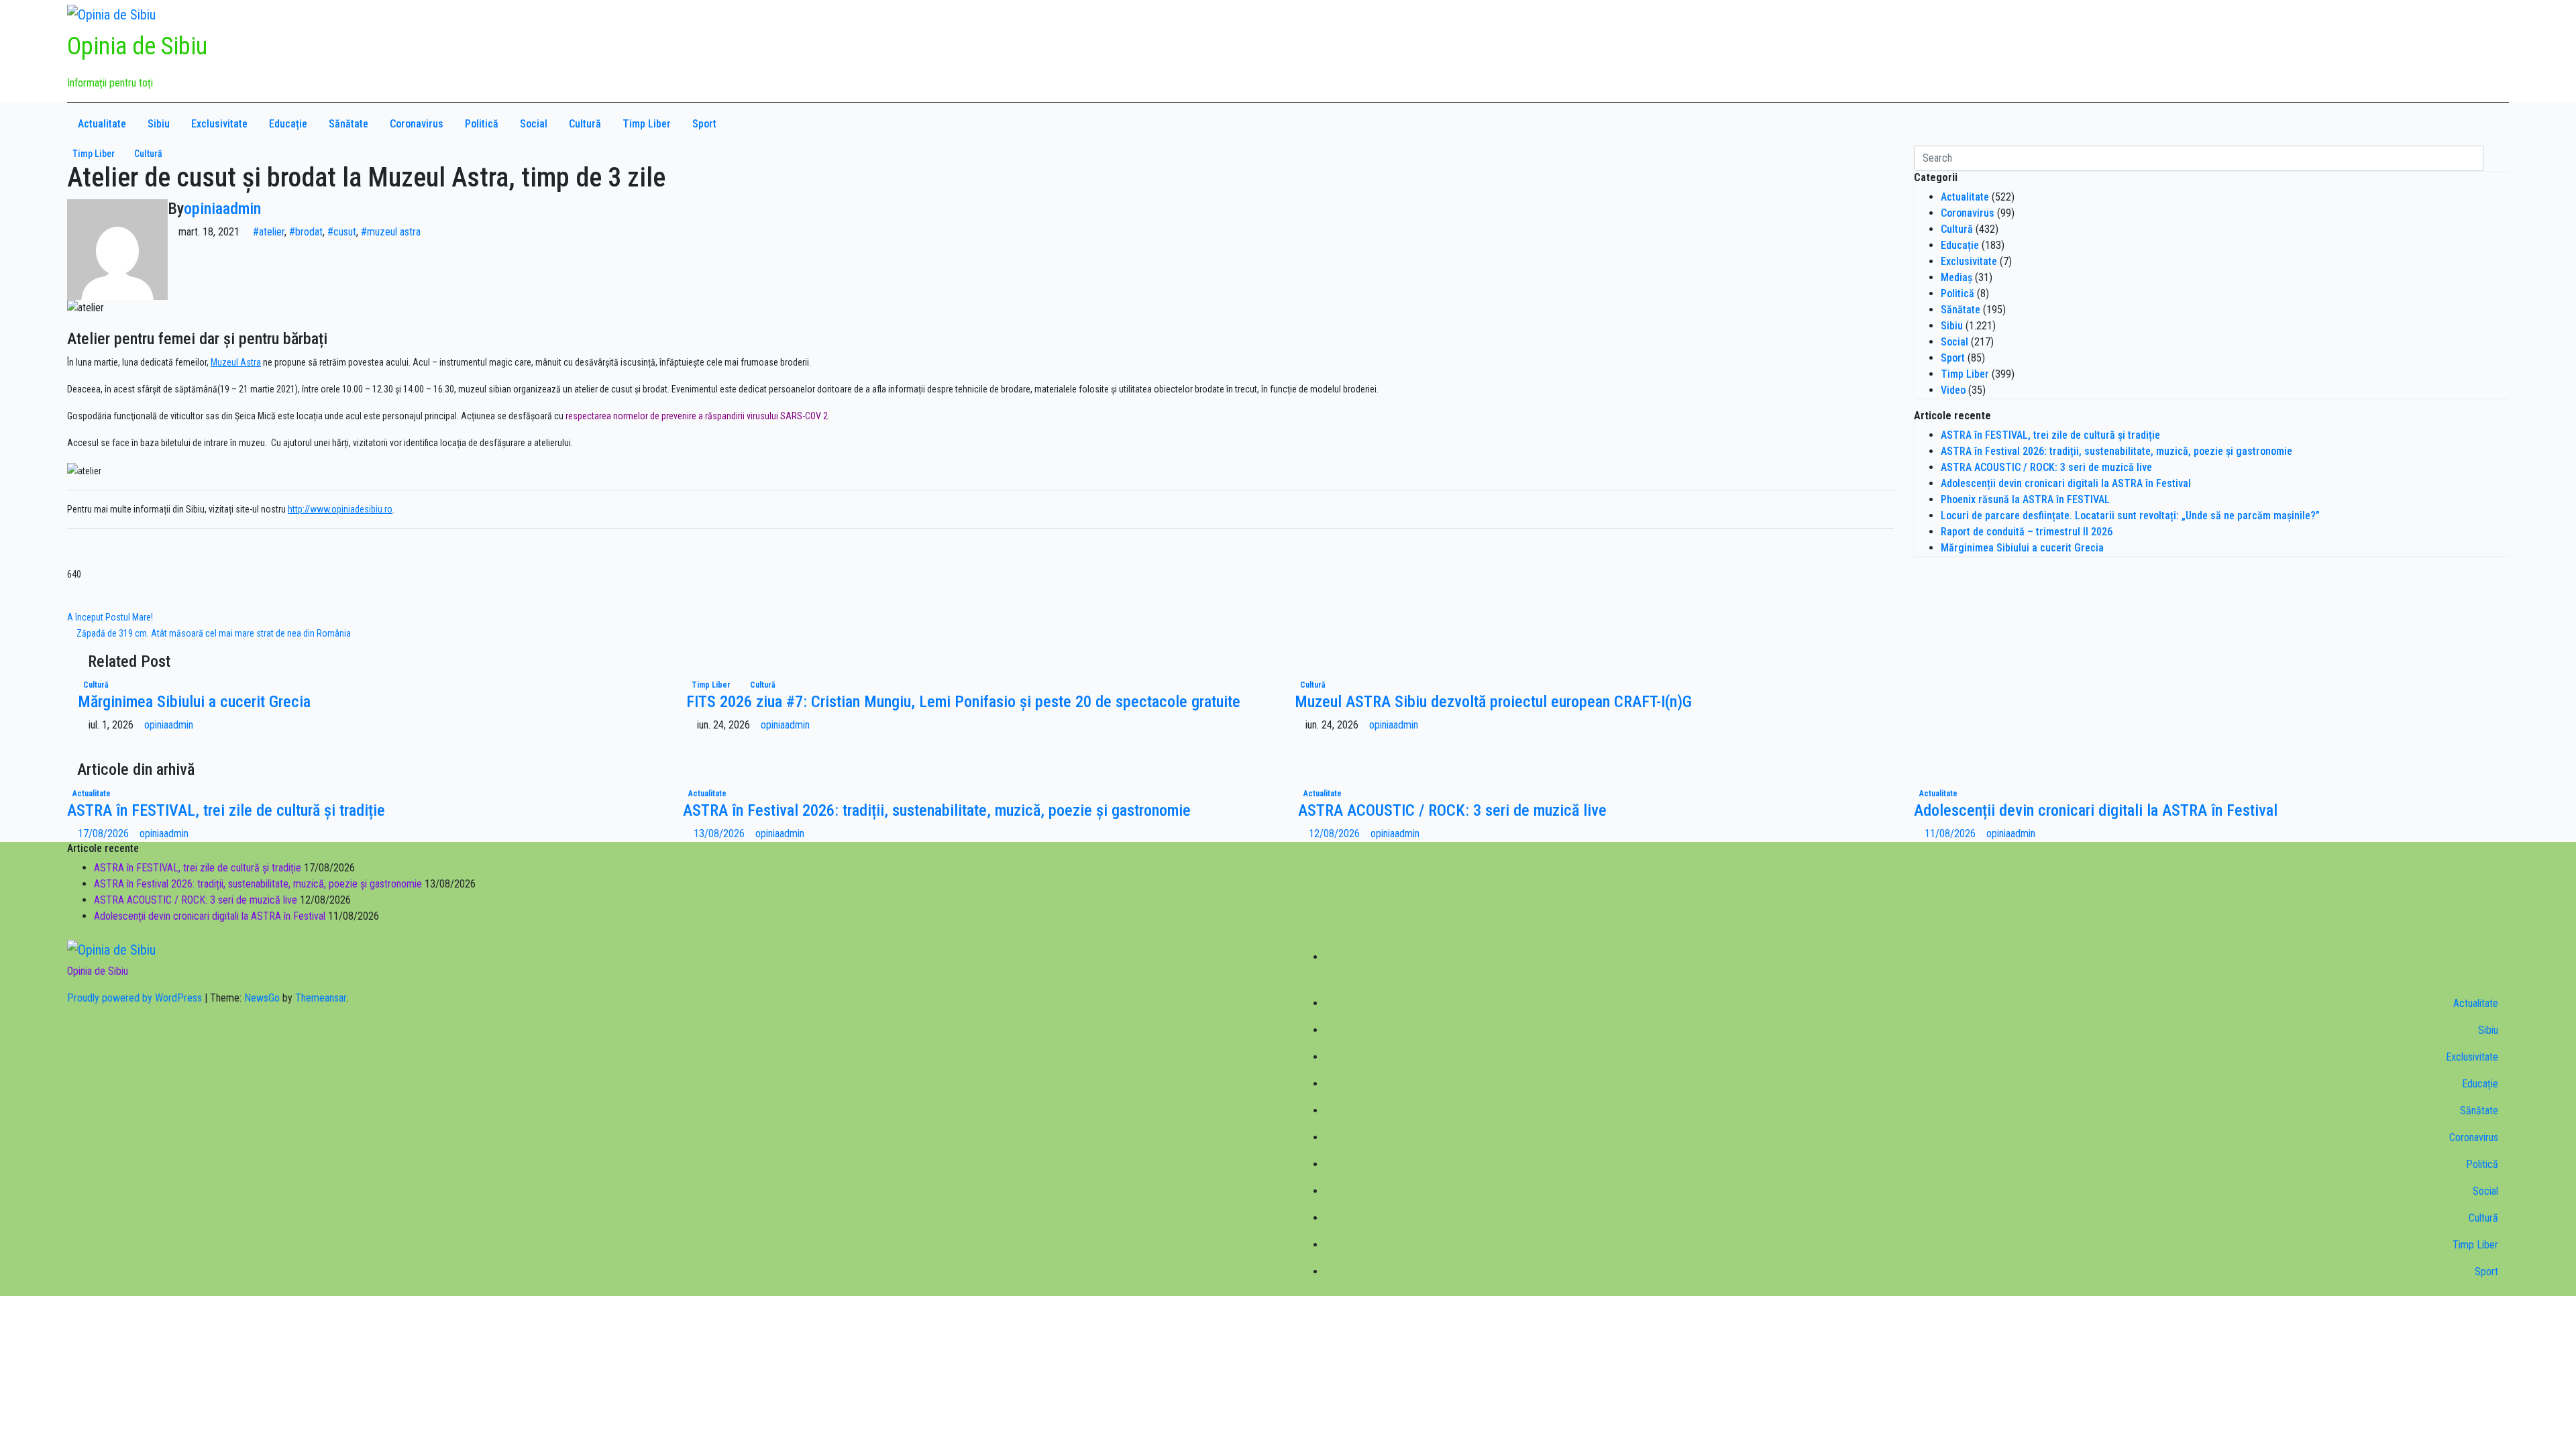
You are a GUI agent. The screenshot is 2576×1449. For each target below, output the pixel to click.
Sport (704, 124)
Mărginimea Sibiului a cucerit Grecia (194, 702)
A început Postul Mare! (111, 617)
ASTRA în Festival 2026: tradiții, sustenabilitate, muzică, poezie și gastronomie (2116, 451)
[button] (2462, 124)
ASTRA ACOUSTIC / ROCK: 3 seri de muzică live (2046, 467)
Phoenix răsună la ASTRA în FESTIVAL (2025, 499)
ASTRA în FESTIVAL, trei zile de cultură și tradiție (2050, 435)
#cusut (342, 232)
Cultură (585, 124)
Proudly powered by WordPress (136, 998)
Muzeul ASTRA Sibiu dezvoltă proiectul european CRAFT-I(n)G (1493, 702)
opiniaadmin (222, 209)
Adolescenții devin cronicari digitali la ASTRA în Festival (2066, 483)
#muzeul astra (391, 232)
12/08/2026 (1336, 834)
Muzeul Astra (236, 362)
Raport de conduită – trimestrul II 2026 (2027, 532)
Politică (482, 124)
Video (1953, 390)
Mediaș (1956, 277)
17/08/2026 (105, 834)
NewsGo (262, 998)
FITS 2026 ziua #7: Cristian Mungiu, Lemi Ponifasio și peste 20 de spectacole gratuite (963, 702)
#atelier (269, 232)
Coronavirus (417, 124)
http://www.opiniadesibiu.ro (340, 509)
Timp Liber (647, 124)
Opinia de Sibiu (137, 46)
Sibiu (159, 124)
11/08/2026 (1951, 834)
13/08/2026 (720, 834)
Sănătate (348, 124)
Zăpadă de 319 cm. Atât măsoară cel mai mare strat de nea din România (213, 633)
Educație (288, 124)
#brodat (306, 232)
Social (534, 124)
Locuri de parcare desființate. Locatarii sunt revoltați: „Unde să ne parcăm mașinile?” (2130, 516)
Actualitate (102, 124)
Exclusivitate (219, 124)
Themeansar (321, 998)
